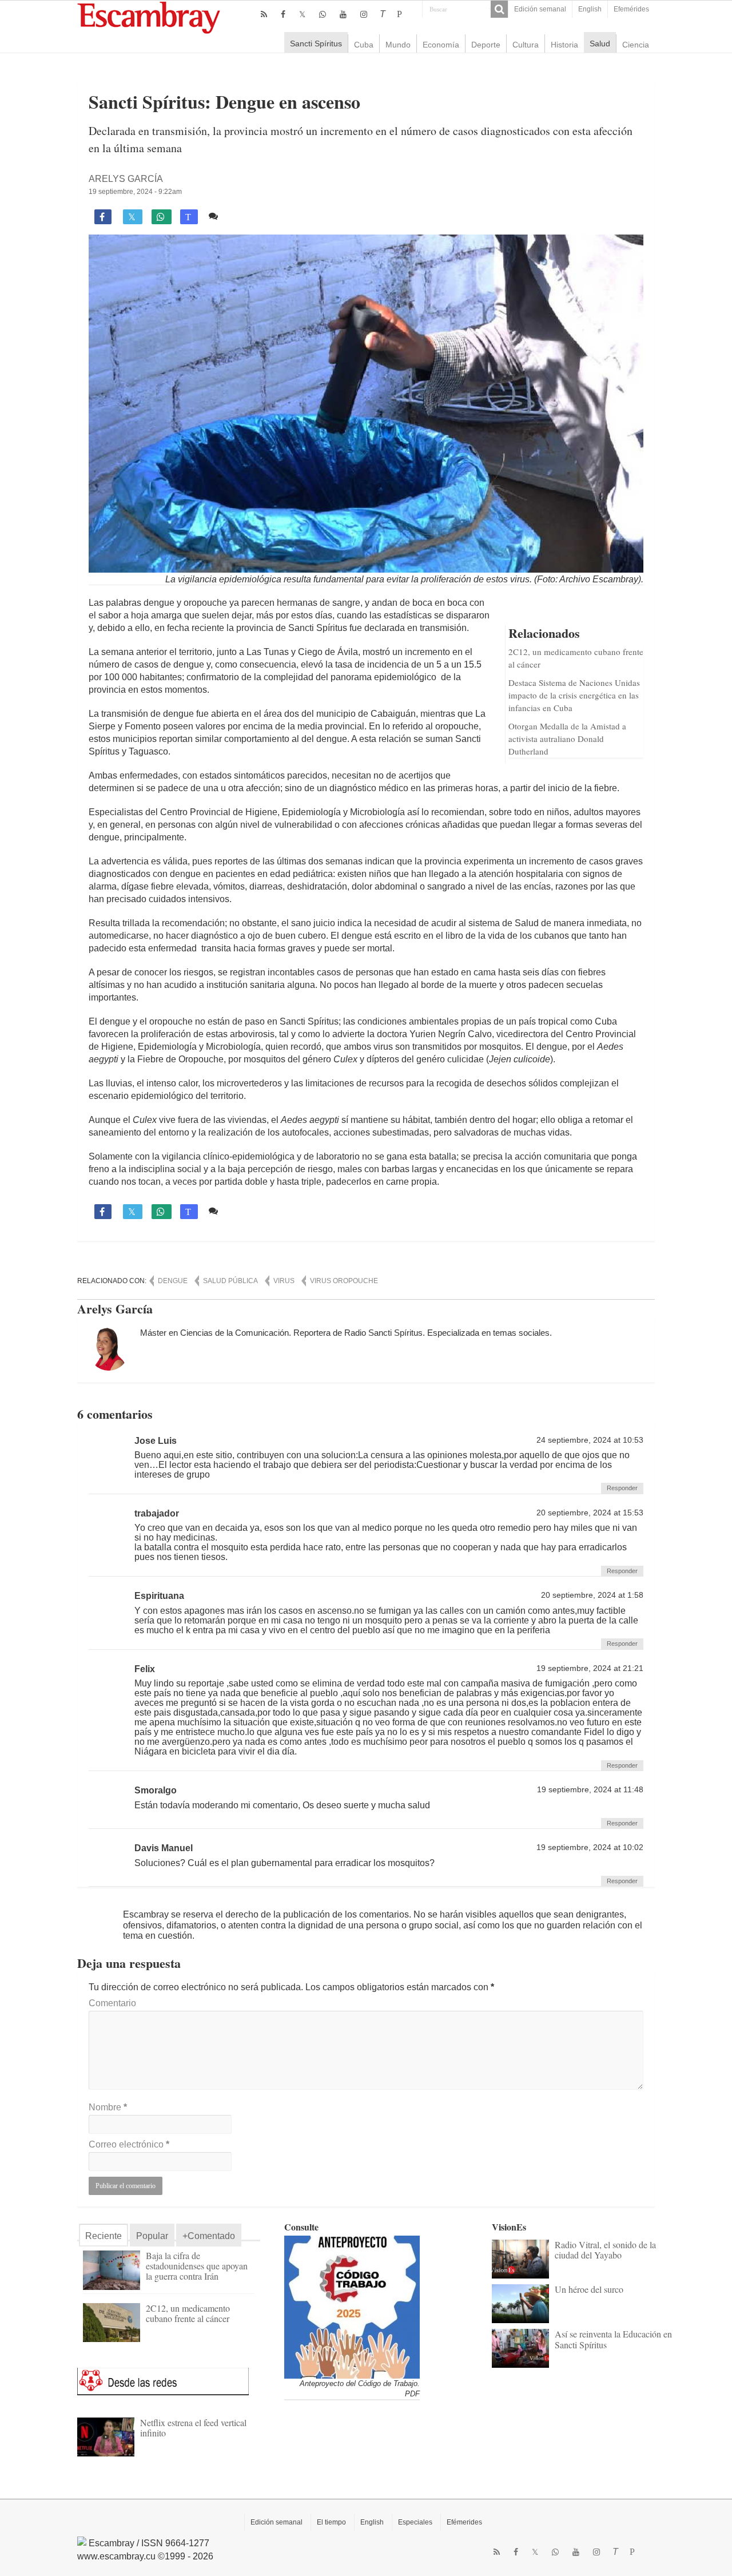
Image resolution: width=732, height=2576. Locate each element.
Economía (441, 45)
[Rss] (264, 14)
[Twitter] (302, 14)
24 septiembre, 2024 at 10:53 (590, 1440)
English (590, 9)
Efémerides (464, 2522)
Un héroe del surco (589, 2289)
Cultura (526, 45)
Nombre (108, 2107)
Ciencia (636, 45)
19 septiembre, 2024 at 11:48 (590, 1790)
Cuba (364, 45)
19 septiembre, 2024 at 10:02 (590, 1847)
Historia (564, 45)
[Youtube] (343, 14)
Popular (152, 2236)
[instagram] (364, 14)
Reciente (104, 2236)
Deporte (486, 45)
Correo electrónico (129, 2144)
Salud (600, 43)
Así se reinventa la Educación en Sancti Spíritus (613, 2339)
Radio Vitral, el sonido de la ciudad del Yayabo (605, 2250)
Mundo (398, 45)
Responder (622, 1488)
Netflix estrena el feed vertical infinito (193, 2428)
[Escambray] (149, 17)
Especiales (415, 2522)
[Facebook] (283, 14)
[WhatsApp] (323, 14)
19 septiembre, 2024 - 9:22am (135, 192)
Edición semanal (540, 9)
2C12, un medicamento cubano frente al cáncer (188, 2313)
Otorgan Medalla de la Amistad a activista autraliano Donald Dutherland (567, 739)
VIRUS (284, 1281)
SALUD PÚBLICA (230, 1281)
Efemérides (631, 9)
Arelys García (126, 179)
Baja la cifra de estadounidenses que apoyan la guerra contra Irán (197, 2266)
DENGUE (173, 1281)
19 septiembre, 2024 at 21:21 (590, 1668)
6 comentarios (252, 216)
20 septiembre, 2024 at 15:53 (590, 1513)
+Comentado (209, 2236)
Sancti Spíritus (316, 43)
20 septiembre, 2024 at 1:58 (592, 1595)
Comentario (112, 2003)
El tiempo (331, 2522)
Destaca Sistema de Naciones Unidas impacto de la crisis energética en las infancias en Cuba (574, 695)
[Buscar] (499, 9)
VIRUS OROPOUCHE (344, 1281)
